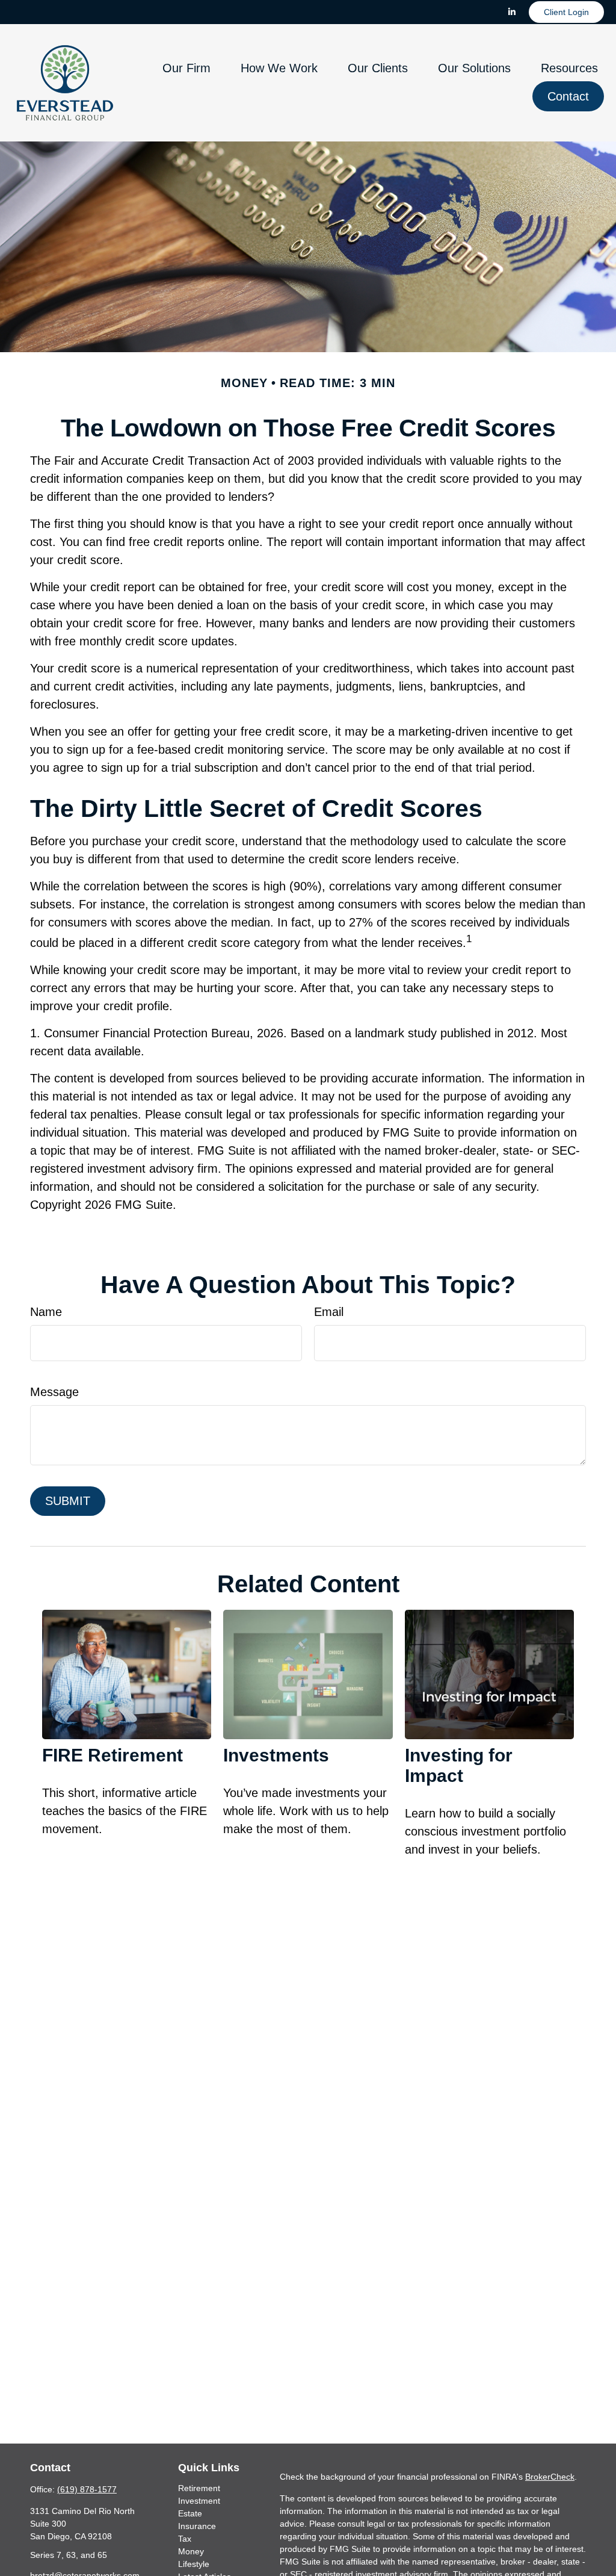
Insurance (197, 2526)
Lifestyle (194, 2564)
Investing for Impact (459, 1765)
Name (46, 1312)
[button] (186, 67)
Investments (276, 1755)
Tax (185, 2539)
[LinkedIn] (512, 12)
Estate (190, 2513)
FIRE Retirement (112, 1755)
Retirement (199, 2488)
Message (54, 1392)
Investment (199, 2501)
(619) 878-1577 (87, 2489)
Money (191, 2551)
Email (329, 1312)
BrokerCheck (550, 2477)
